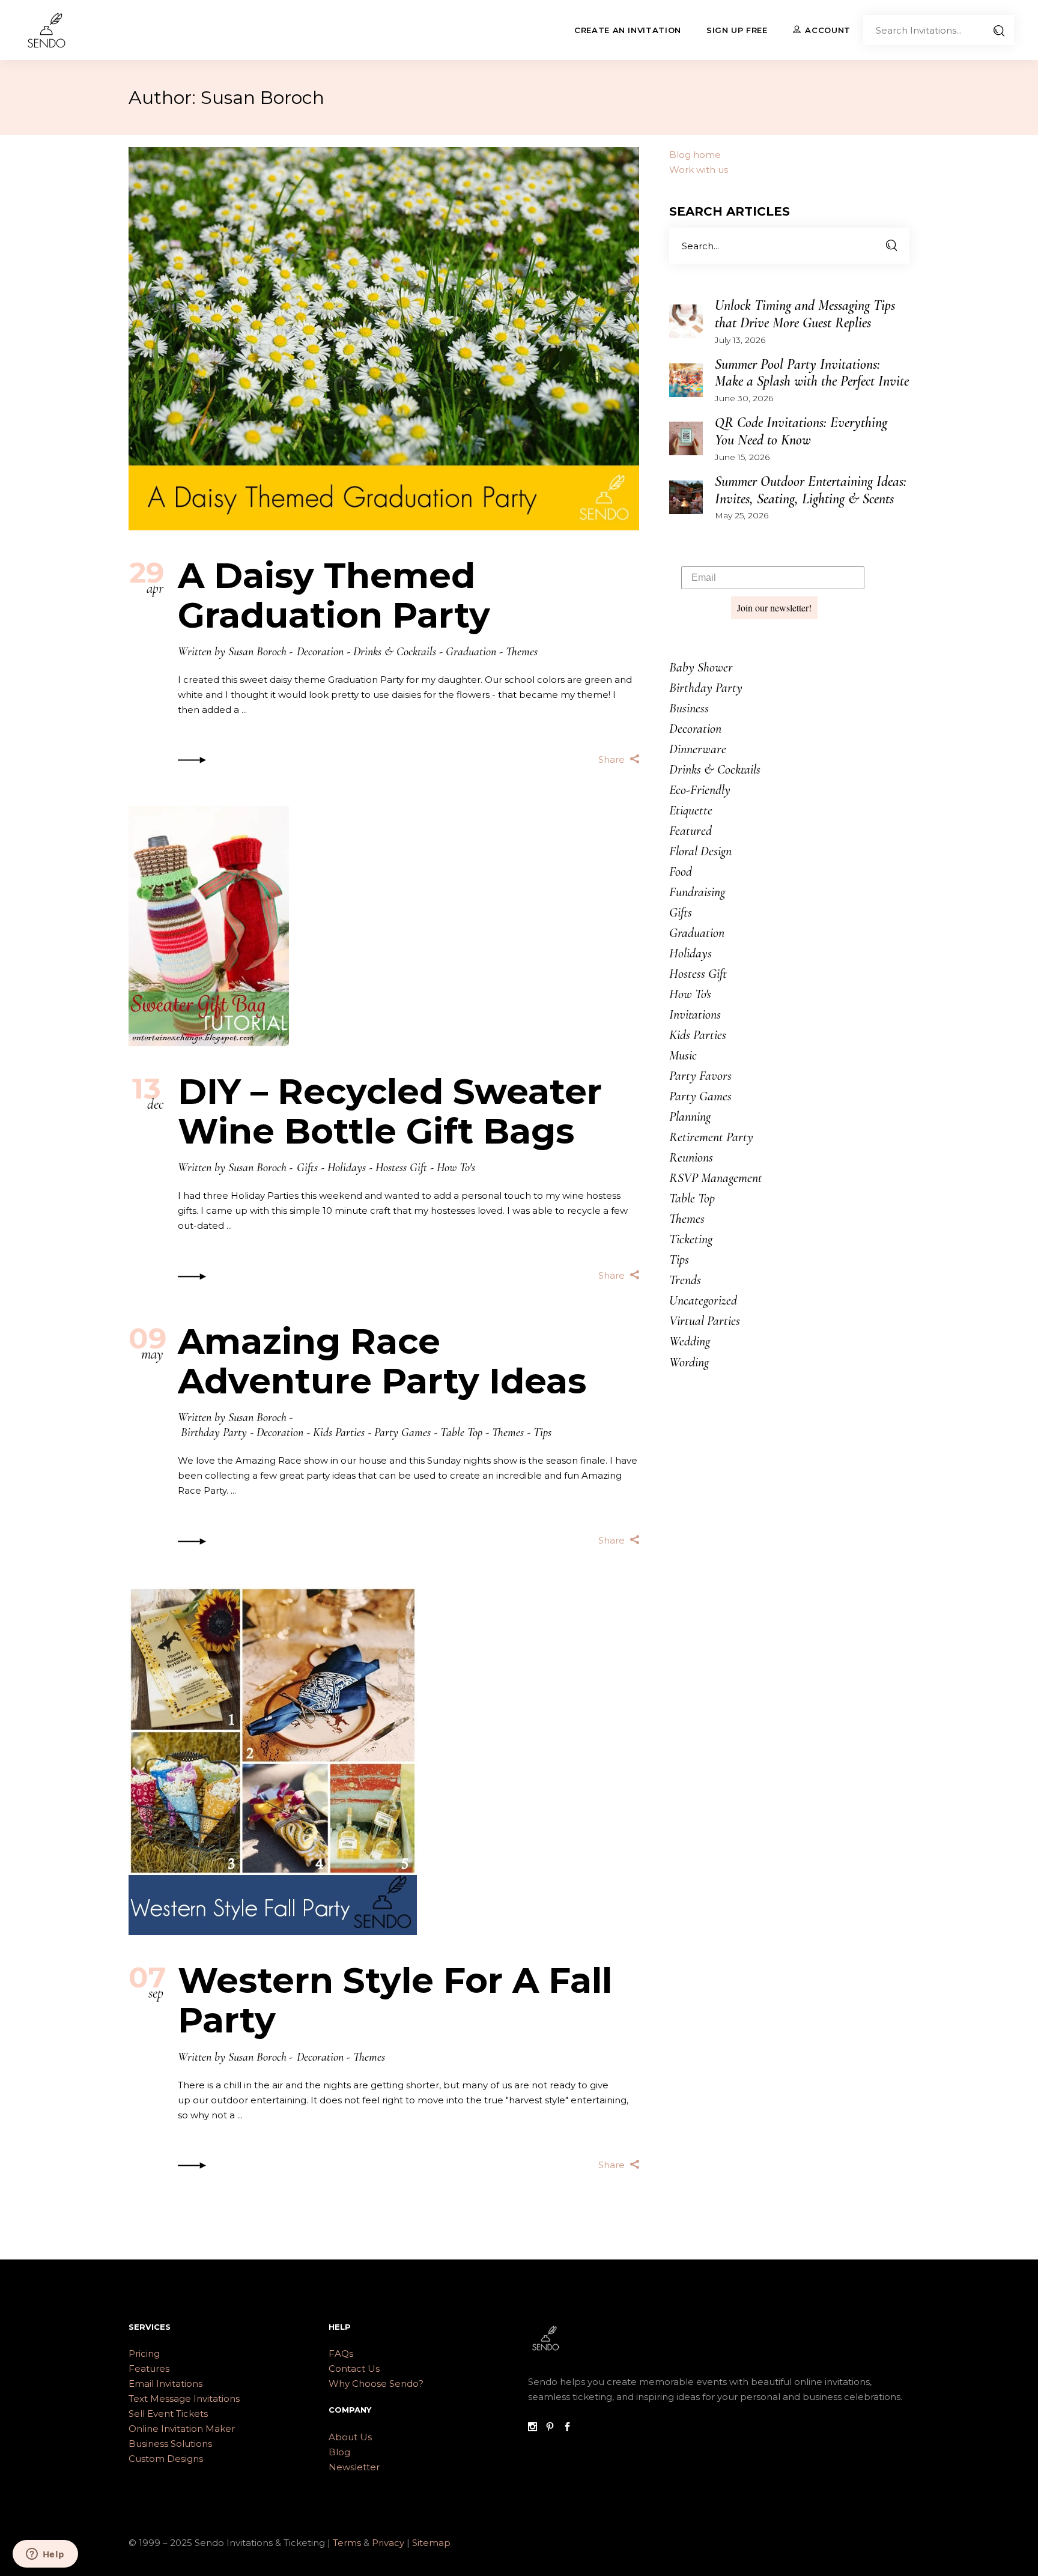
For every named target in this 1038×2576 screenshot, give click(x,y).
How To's (456, 1168)
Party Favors (700, 1076)
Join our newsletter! (774, 608)
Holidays (347, 1168)
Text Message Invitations (184, 2399)
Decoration (320, 652)
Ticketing (691, 1239)
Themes (522, 652)
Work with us (699, 170)
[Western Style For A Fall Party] (273, 1761)
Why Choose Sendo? (376, 2384)
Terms (347, 2543)
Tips (542, 1432)
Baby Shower (701, 667)
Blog (339, 2452)
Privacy (389, 2543)
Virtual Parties (705, 1321)
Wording (689, 1362)
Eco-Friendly (700, 790)
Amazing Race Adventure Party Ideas (382, 1361)
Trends (685, 1280)
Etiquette (691, 810)
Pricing (144, 2353)
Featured (690, 831)
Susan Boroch (257, 652)
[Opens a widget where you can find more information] (45, 2555)
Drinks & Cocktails (395, 652)
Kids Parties (339, 1432)
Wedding (690, 1341)
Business (689, 708)
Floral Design (700, 851)
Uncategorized (703, 1300)
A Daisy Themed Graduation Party (334, 596)
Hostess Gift (401, 1168)
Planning (690, 1117)
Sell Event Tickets (168, 2414)
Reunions (691, 1157)
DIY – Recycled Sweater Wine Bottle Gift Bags (390, 1111)
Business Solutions (170, 2444)
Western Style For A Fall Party (395, 2000)
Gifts (307, 1168)
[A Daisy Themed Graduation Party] (384, 339)
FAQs (341, 2353)
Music (683, 1055)
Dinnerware (698, 749)
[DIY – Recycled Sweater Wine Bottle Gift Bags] (209, 926)
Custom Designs (166, 2459)
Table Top (461, 1432)
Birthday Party (214, 1432)
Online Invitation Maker (182, 2429)
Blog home (695, 155)
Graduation (471, 652)
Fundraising (697, 892)
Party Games (402, 1432)
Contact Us (354, 2368)
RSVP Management (716, 1178)
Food (681, 871)
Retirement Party (711, 1137)
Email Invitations (165, 2384)
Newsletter (354, 2467)
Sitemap (431, 2543)
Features (149, 2368)
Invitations (695, 1014)
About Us (350, 2437)
